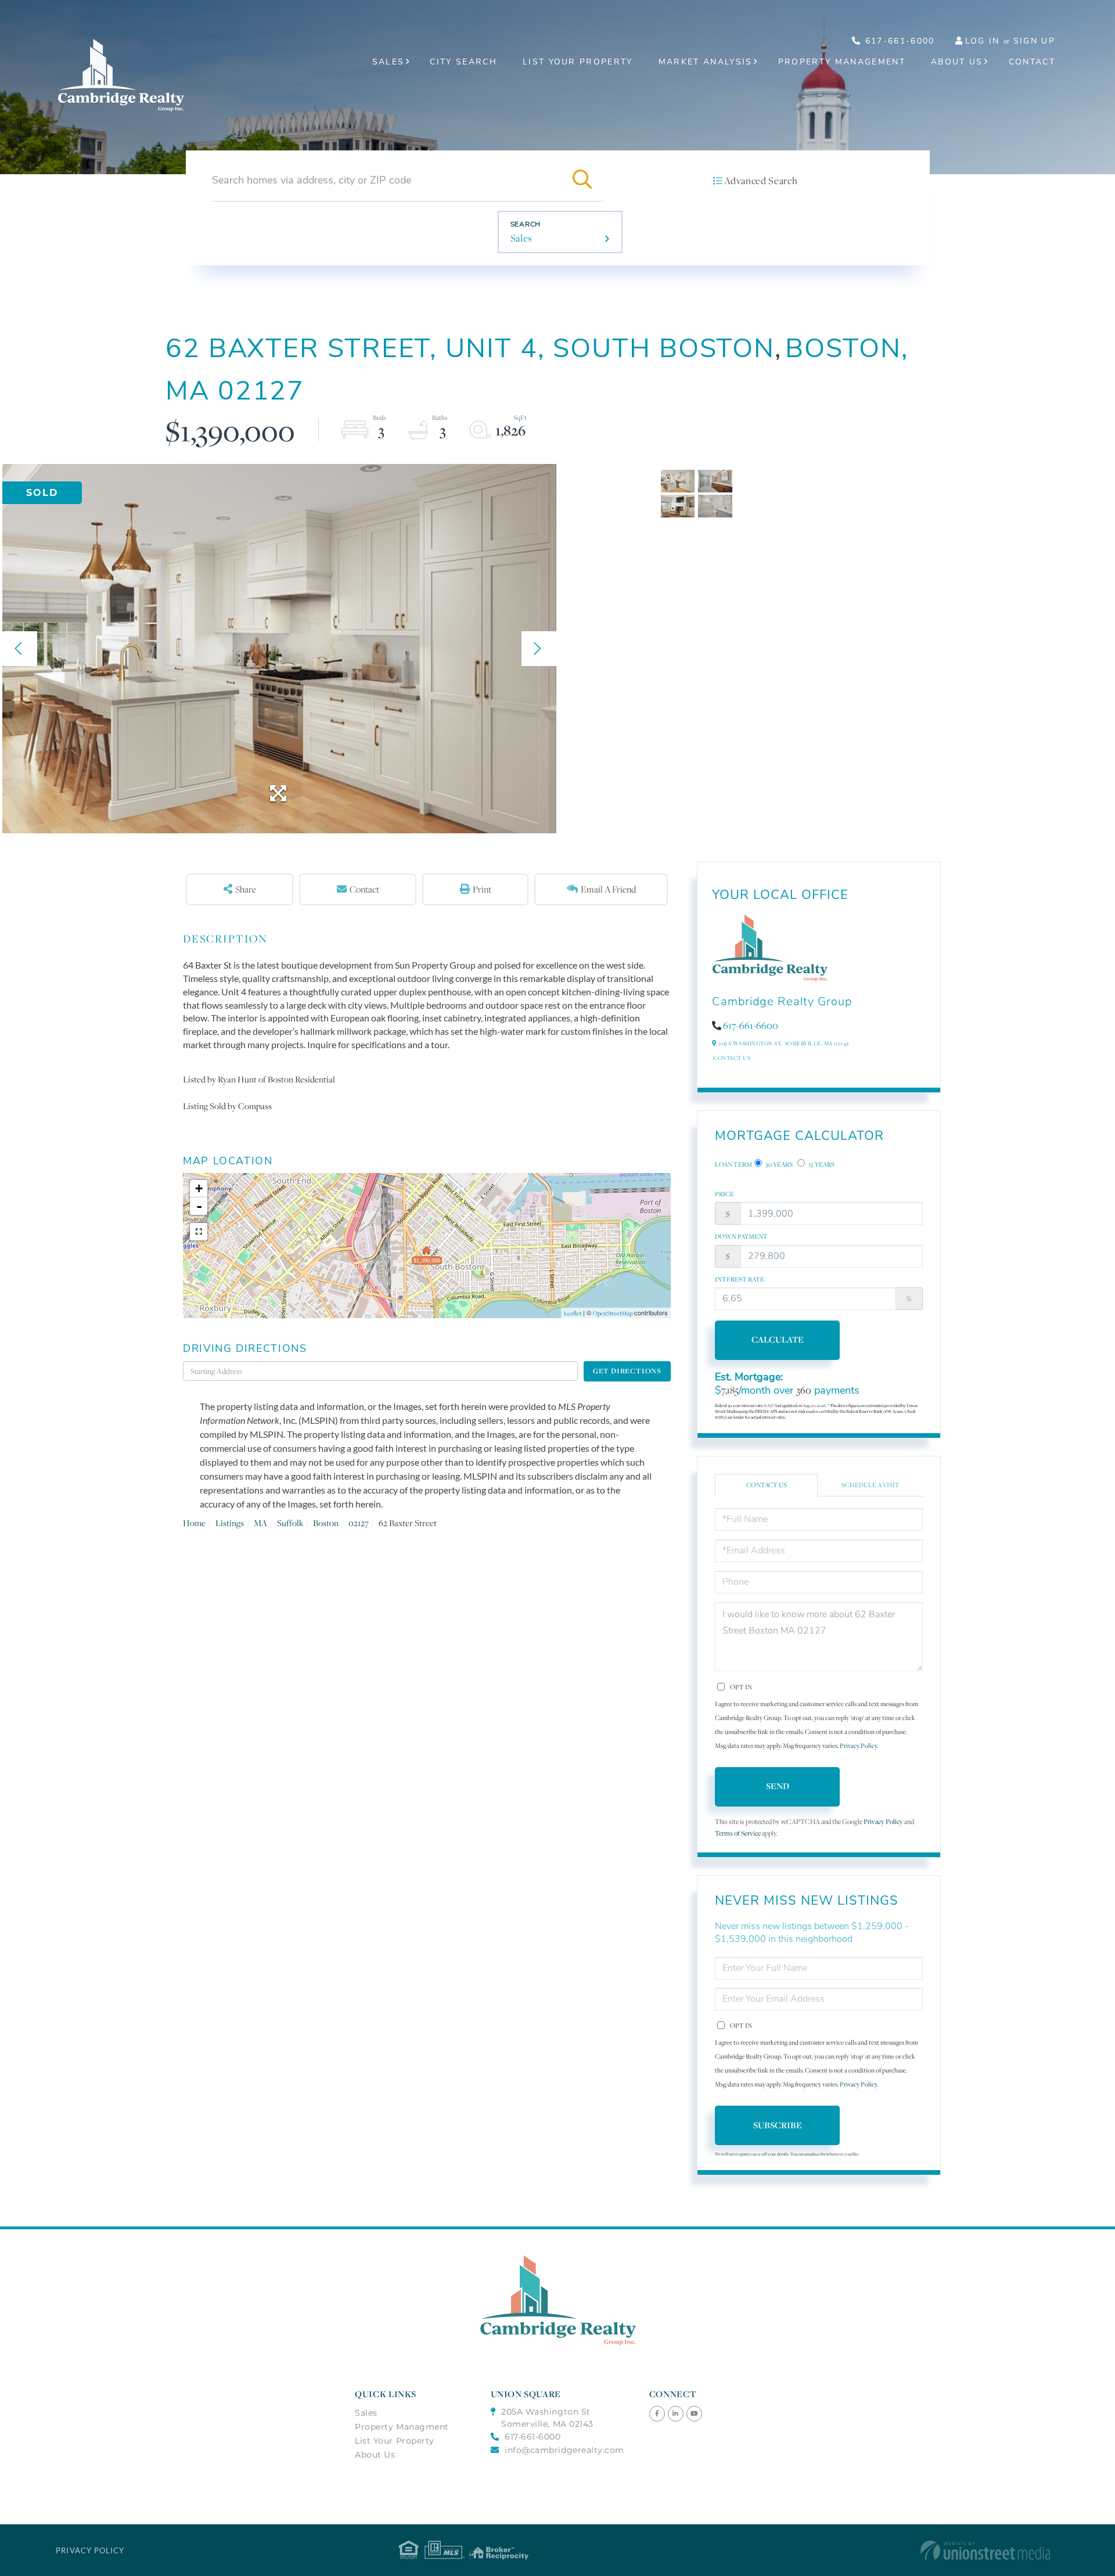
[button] (582, 180)
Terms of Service (738, 1833)
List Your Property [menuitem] (578, 62)
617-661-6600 (751, 1026)
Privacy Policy (858, 1746)
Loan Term (733, 1164)
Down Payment (741, 1236)
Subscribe (778, 2125)
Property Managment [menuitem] (402, 2427)
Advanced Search (761, 181)
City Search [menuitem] (463, 62)
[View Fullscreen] (199, 1232)
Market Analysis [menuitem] (706, 62)
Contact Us (732, 1058)
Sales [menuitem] (389, 62)
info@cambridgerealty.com (564, 2450)
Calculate (778, 1339)
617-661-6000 (898, 41)
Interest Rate (740, 1279)
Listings (230, 1523)
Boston (326, 1523)
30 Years (778, 1164)
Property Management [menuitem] (842, 62)
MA (260, 1523)
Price (724, 1194)
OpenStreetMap (613, 1313)
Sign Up (1034, 41)
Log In (983, 41)
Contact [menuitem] (1032, 62)
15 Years (821, 1164)
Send (778, 1786)
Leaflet (573, 1313)
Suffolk (290, 1523)
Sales (521, 238)
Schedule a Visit (871, 1485)
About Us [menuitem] (957, 62)
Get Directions (627, 1371)
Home (194, 1523)
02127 (359, 1523)
